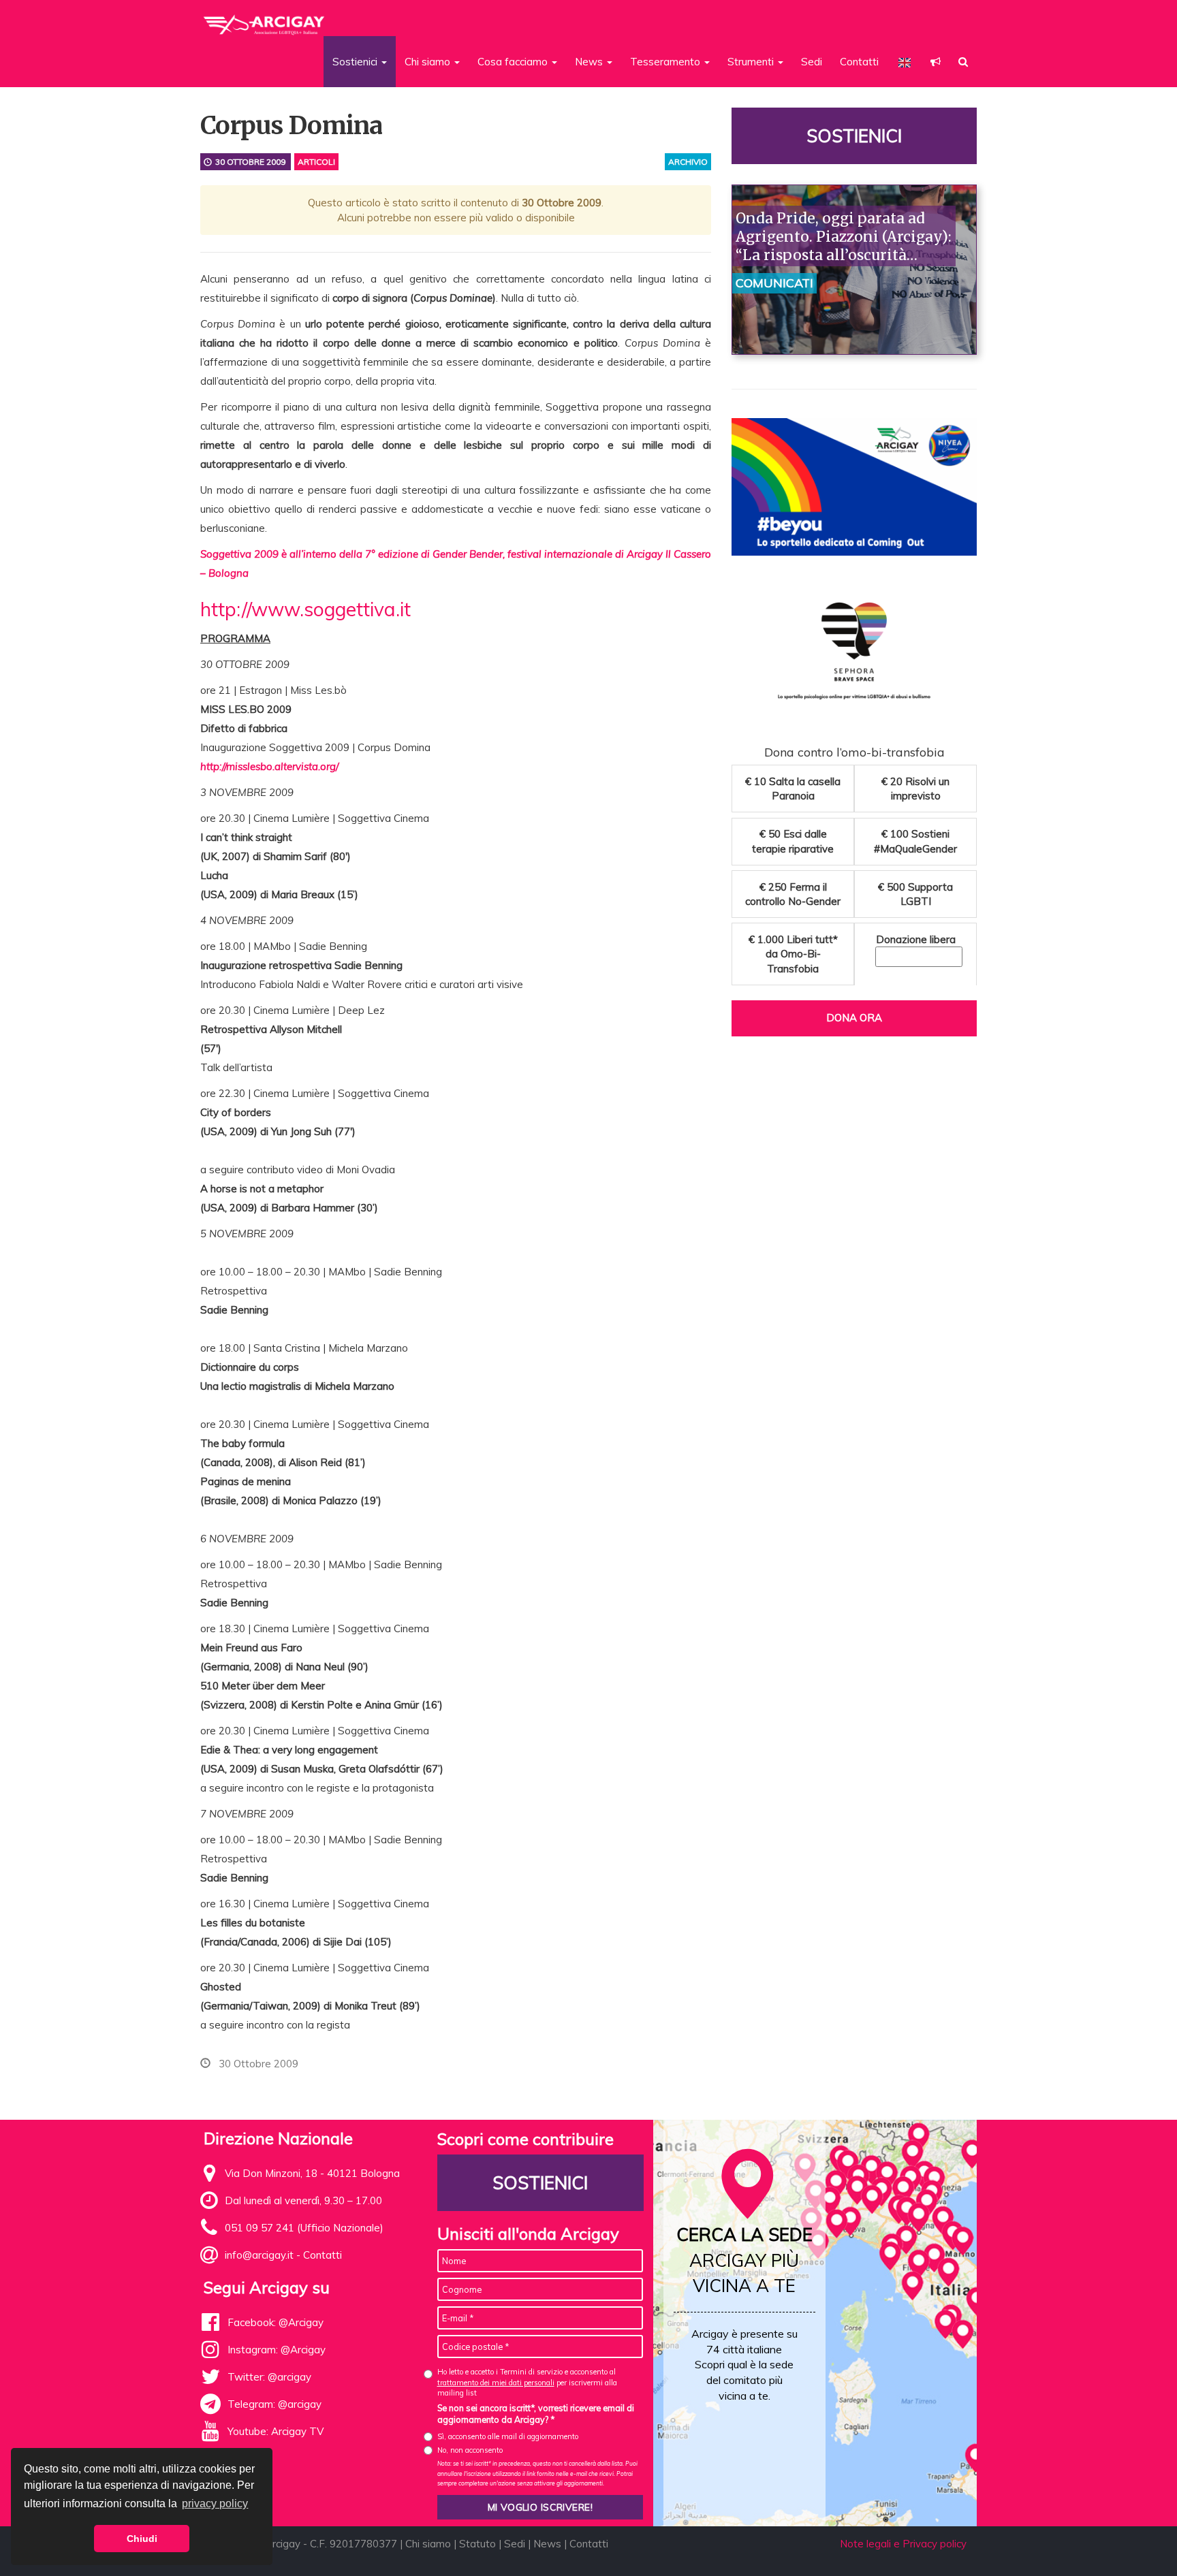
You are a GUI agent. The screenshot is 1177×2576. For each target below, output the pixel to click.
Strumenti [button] (752, 62)
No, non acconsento (470, 2450)
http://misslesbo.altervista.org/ (269, 766)
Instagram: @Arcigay (277, 2350)
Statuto (477, 2544)
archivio (688, 162)
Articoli (316, 162)
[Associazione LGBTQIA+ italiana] (265, 19)
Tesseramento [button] (666, 62)
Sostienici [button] (356, 62)
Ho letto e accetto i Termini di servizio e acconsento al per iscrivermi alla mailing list (527, 2382)
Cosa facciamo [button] (514, 62)
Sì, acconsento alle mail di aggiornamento (508, 2436)
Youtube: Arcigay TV (276, 2431)
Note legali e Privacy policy (903, 2544)
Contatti (859, 62)
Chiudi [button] (142, 2539)
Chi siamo (428, 2544)
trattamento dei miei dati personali (496, 2383)
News (547, 2544)
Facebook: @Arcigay (276, 2322)
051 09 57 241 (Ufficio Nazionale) (304, 2228)
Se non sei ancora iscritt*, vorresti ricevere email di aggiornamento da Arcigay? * (536, 2414)
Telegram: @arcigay (274, 2404)
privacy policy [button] (215, 2503)
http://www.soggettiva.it (305, 609)
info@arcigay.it (259, 2255)
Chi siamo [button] (429, 62)
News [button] (590, 62)
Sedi (812, 62)
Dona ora (854, 1018)
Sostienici (854, 136)
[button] (936, 62)
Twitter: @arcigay (269, 2377)
